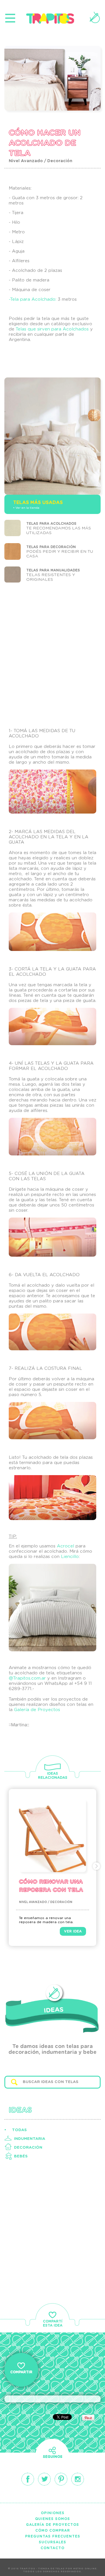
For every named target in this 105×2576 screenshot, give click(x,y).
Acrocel (65, 1546)
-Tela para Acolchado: (33, 299)
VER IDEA (73, 1931)
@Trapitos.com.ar (27, 1678)
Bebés (21, 2156)
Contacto (52, 2548)
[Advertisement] (52, 656)
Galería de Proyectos (37, 1710)
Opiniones (53, 2513)
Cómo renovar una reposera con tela (51, 1886)
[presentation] (8, 1866)
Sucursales (52, 2542)
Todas (19, 2130)
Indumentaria (30, 2139)
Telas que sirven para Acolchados (52, 329)
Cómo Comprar (53, 2530)
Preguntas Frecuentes (53, 2536)
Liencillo (70, 1557)
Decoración (28, 2148)
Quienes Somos (52, 2519)
